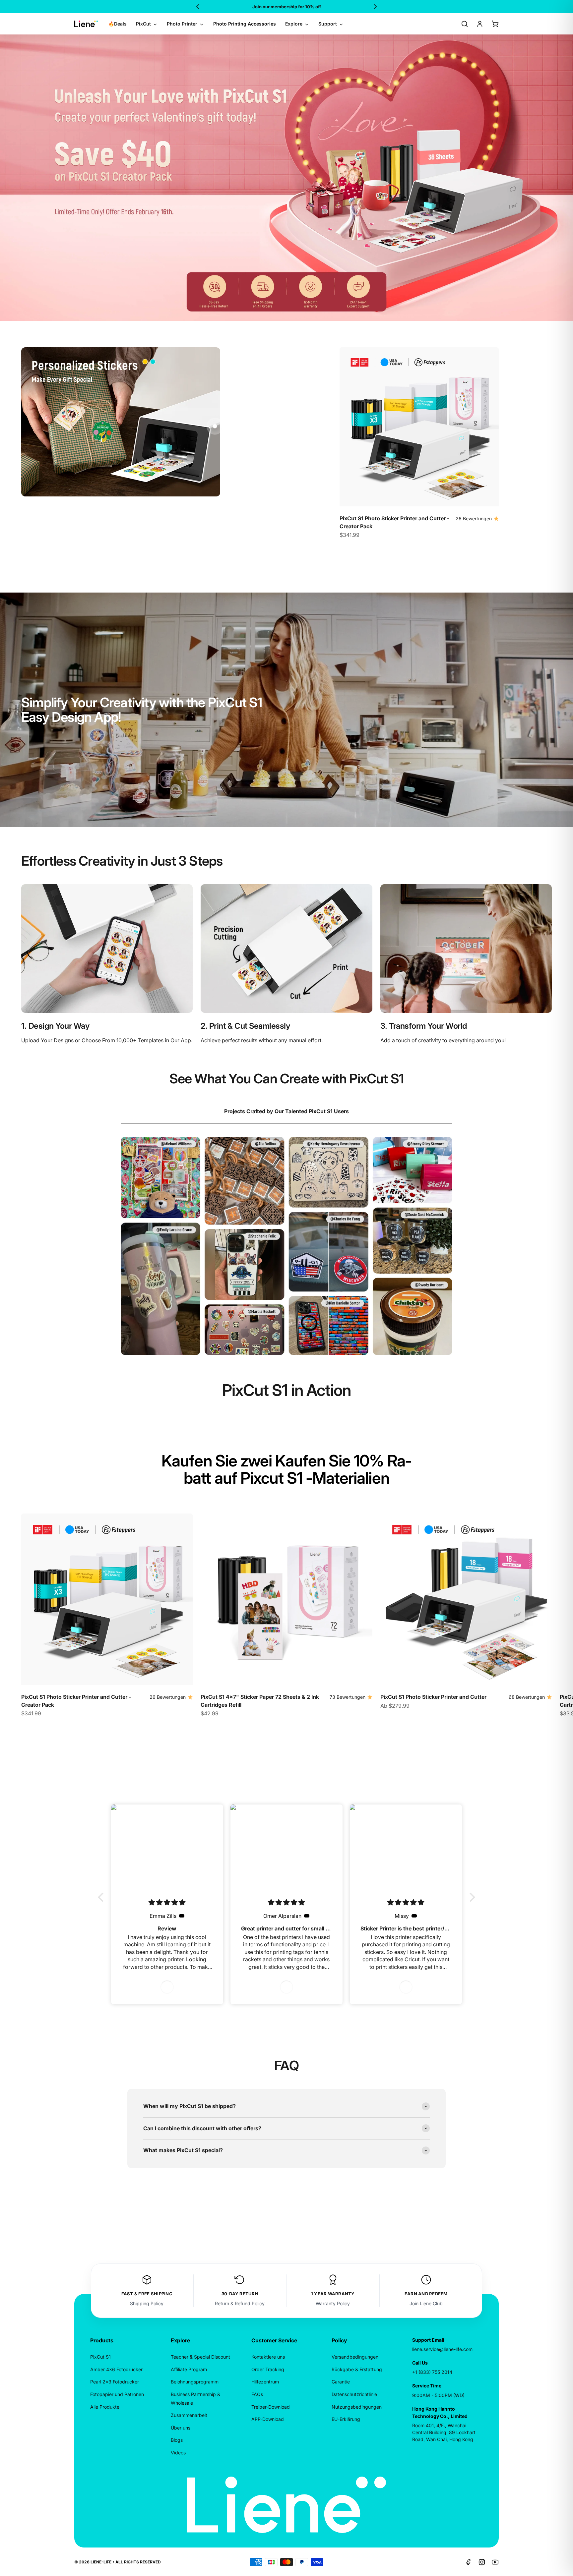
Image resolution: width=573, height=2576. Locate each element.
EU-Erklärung (346, 2419)
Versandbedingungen (355, 2357)
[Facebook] (469, 2562)
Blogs (177, 2440)
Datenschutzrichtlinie (354, 2394)
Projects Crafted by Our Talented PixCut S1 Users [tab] (286, 1111)
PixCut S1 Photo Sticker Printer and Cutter (433, 1697)
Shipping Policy (147, 2303)
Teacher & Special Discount (200, 2357)
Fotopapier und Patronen (117, 2394)
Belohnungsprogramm (195, 2382)
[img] (167, 1902)
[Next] (375, 7)
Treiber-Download (271, 2407)
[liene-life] (86, 24)
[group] (286, 178)
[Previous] (198, 7)
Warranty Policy (333, 2303)
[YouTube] (495, 2562)
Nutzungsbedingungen (357, 2407)
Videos (178, 2453)
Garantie (341, 2382)
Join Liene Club (426, 2303)
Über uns (181, 2428)
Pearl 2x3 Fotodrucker (115, 2382)
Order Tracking (268, 2369)
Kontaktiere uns (268, 2357)
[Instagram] (482, 2562)
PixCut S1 (100, 2357)
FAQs (257, 2394)
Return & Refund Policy (240, 2303)
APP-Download (268, 2419)
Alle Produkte (105, 2407)
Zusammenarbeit (189, 2415)
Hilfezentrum (265, 2382)
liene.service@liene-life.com (442, 2349)
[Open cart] (495, 24)
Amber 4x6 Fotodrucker (116, 2369)
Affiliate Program (189, 2369)
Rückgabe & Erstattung (357, 2369)
